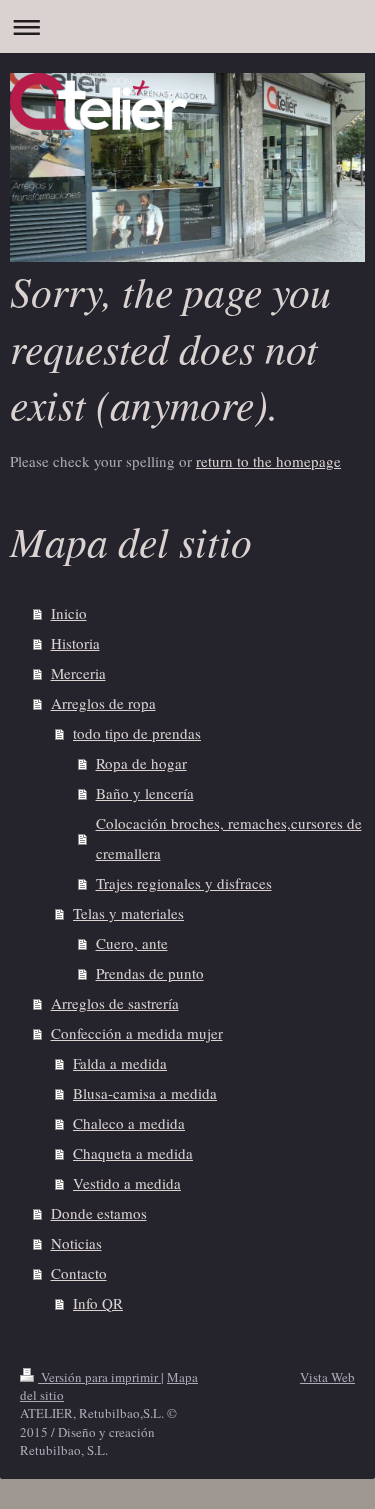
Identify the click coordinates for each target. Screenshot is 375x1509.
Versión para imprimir (99, 1377)
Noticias (76, 1243)
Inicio (69, 613)
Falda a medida (120, 1063)
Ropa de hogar (141, 763)
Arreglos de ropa (103, 703)
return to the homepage (268, 461)
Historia (75, 643)
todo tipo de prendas (137, 733)
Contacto (79, 1273)
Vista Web (327, 1377)
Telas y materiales (128, 913)
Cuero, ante (132, 943)
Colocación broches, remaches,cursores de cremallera (229, 838)
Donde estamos (99, 1213)
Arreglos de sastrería (115, 1003)
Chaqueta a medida (133, 1153)
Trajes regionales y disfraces (184, 883)
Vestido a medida (127, 1183)
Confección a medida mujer (137, 1033)
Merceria (78, 673)
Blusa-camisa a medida (145, 1093)
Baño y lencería (145, 793)
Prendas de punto (150, 973)
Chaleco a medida (129, 1123)
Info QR (98, 1303)
